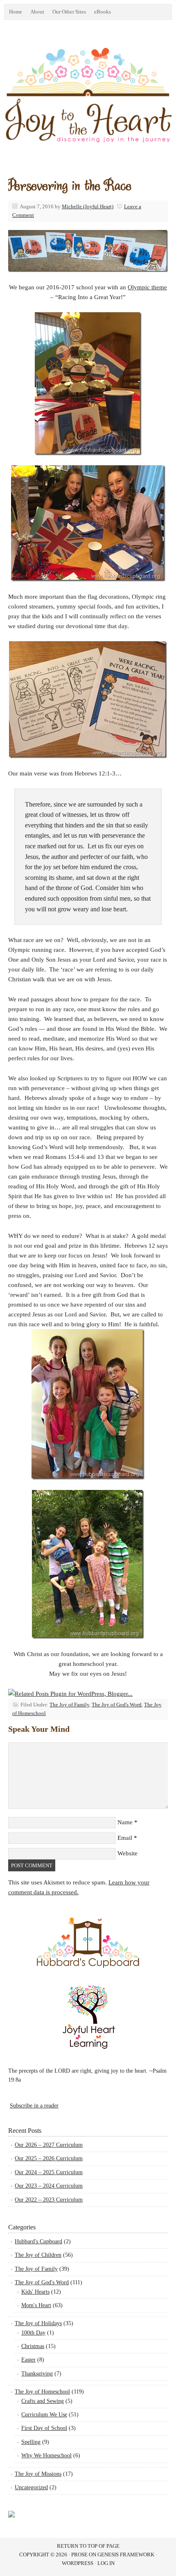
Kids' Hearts (35, 2292)
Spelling (31, 2442)
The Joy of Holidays (38, 2323)
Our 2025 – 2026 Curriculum (49, 2158)
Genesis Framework (126, 2555)
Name (125, 1822)
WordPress (78, 2563)
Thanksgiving (37, 2374)
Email (125, 1838)
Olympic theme (147, 287)
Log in (106, 2563)
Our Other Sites (67, 13)
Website (127, 1853)
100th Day (33, 2333)
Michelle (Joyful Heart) (88, 206)
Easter (28, 2360)
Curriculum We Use (44, 2415)
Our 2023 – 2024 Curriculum (49, 2186)
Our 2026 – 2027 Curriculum (49, 2145)
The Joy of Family (69, 1705)
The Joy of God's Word (117, 1705)
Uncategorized (31, 2487)
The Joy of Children (38, 2255)
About (37, 12)
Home (16, 12)
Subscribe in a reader (34, 2106)
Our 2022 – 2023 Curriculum (49, 2200)
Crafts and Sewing (43, 2401)
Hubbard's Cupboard (38, 2241)
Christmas (33, 2346)
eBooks (100, 13)
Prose (79, 2555)
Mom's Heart (36, 2305)
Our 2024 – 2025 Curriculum (49, 2172)
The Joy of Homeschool (42, 2392)
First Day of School (44, 2428)
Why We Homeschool (46, 2455)
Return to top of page (88, 2546)
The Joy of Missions (38, 2474)
